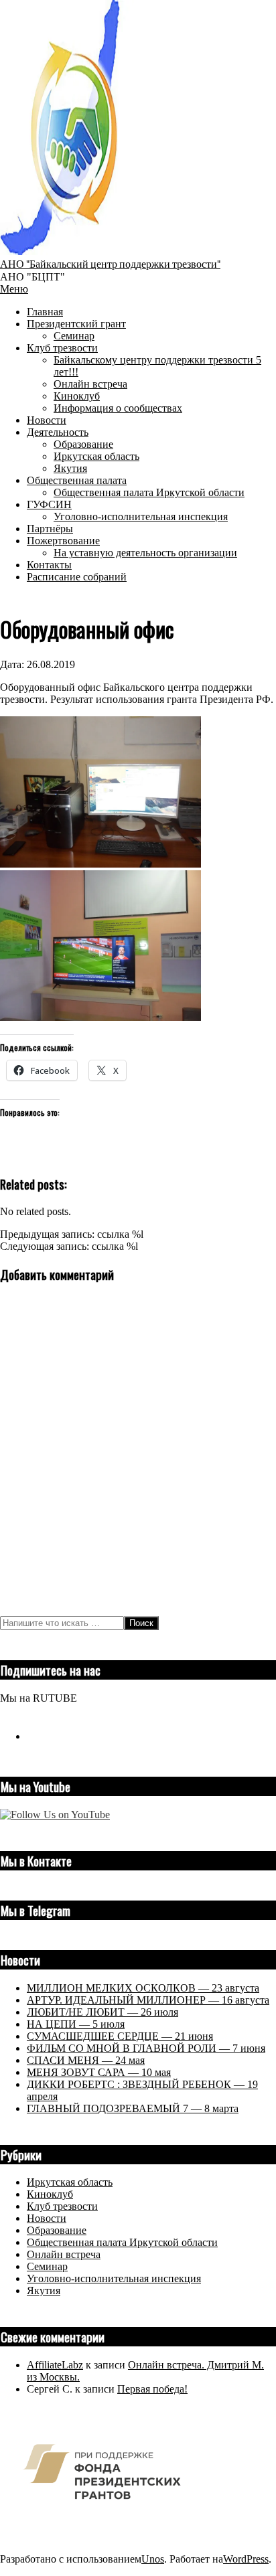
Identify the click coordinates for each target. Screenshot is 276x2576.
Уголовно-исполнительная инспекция (114, 2278)
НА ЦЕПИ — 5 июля (76, 2024)
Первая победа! (152, 2389)
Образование (57, 2230)
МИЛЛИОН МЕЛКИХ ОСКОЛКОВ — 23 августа (143, 1988)
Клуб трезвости (62, 2206)
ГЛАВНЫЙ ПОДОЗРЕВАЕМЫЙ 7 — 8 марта (133, 2108)
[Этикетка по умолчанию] (32, 1736)
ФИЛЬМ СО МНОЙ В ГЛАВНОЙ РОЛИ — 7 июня (146, 2048)
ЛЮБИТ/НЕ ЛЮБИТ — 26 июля (102, 2012)
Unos (153, 2559)
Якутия (44, 2290)
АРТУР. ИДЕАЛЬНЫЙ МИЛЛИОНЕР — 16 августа (148, 2000)
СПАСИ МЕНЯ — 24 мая (86, 2060)
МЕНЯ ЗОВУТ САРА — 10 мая (99, 2072)
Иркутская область (70, 2182)
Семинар (47, 2266)
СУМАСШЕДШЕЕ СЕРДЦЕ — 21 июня (120, 2036)
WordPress (246, 2559)
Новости (47, 2218)
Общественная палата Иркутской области (122, 2242)
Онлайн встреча (64, 2254)
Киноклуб (50, 2194)
